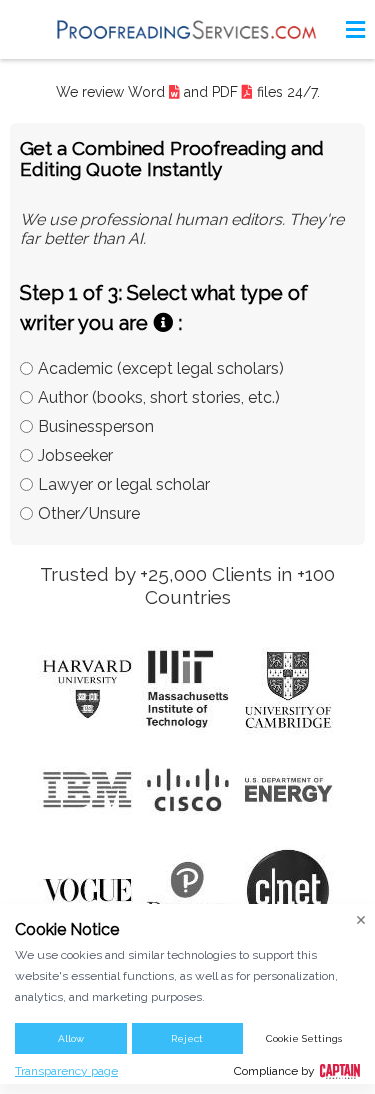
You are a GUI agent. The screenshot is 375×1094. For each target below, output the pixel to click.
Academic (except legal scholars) (161, 368)
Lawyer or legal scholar (124, 484)
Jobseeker (75, 455)
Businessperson (96, 426)
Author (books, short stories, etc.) (159, 397)
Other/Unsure (89, 513)
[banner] (188, 29)
